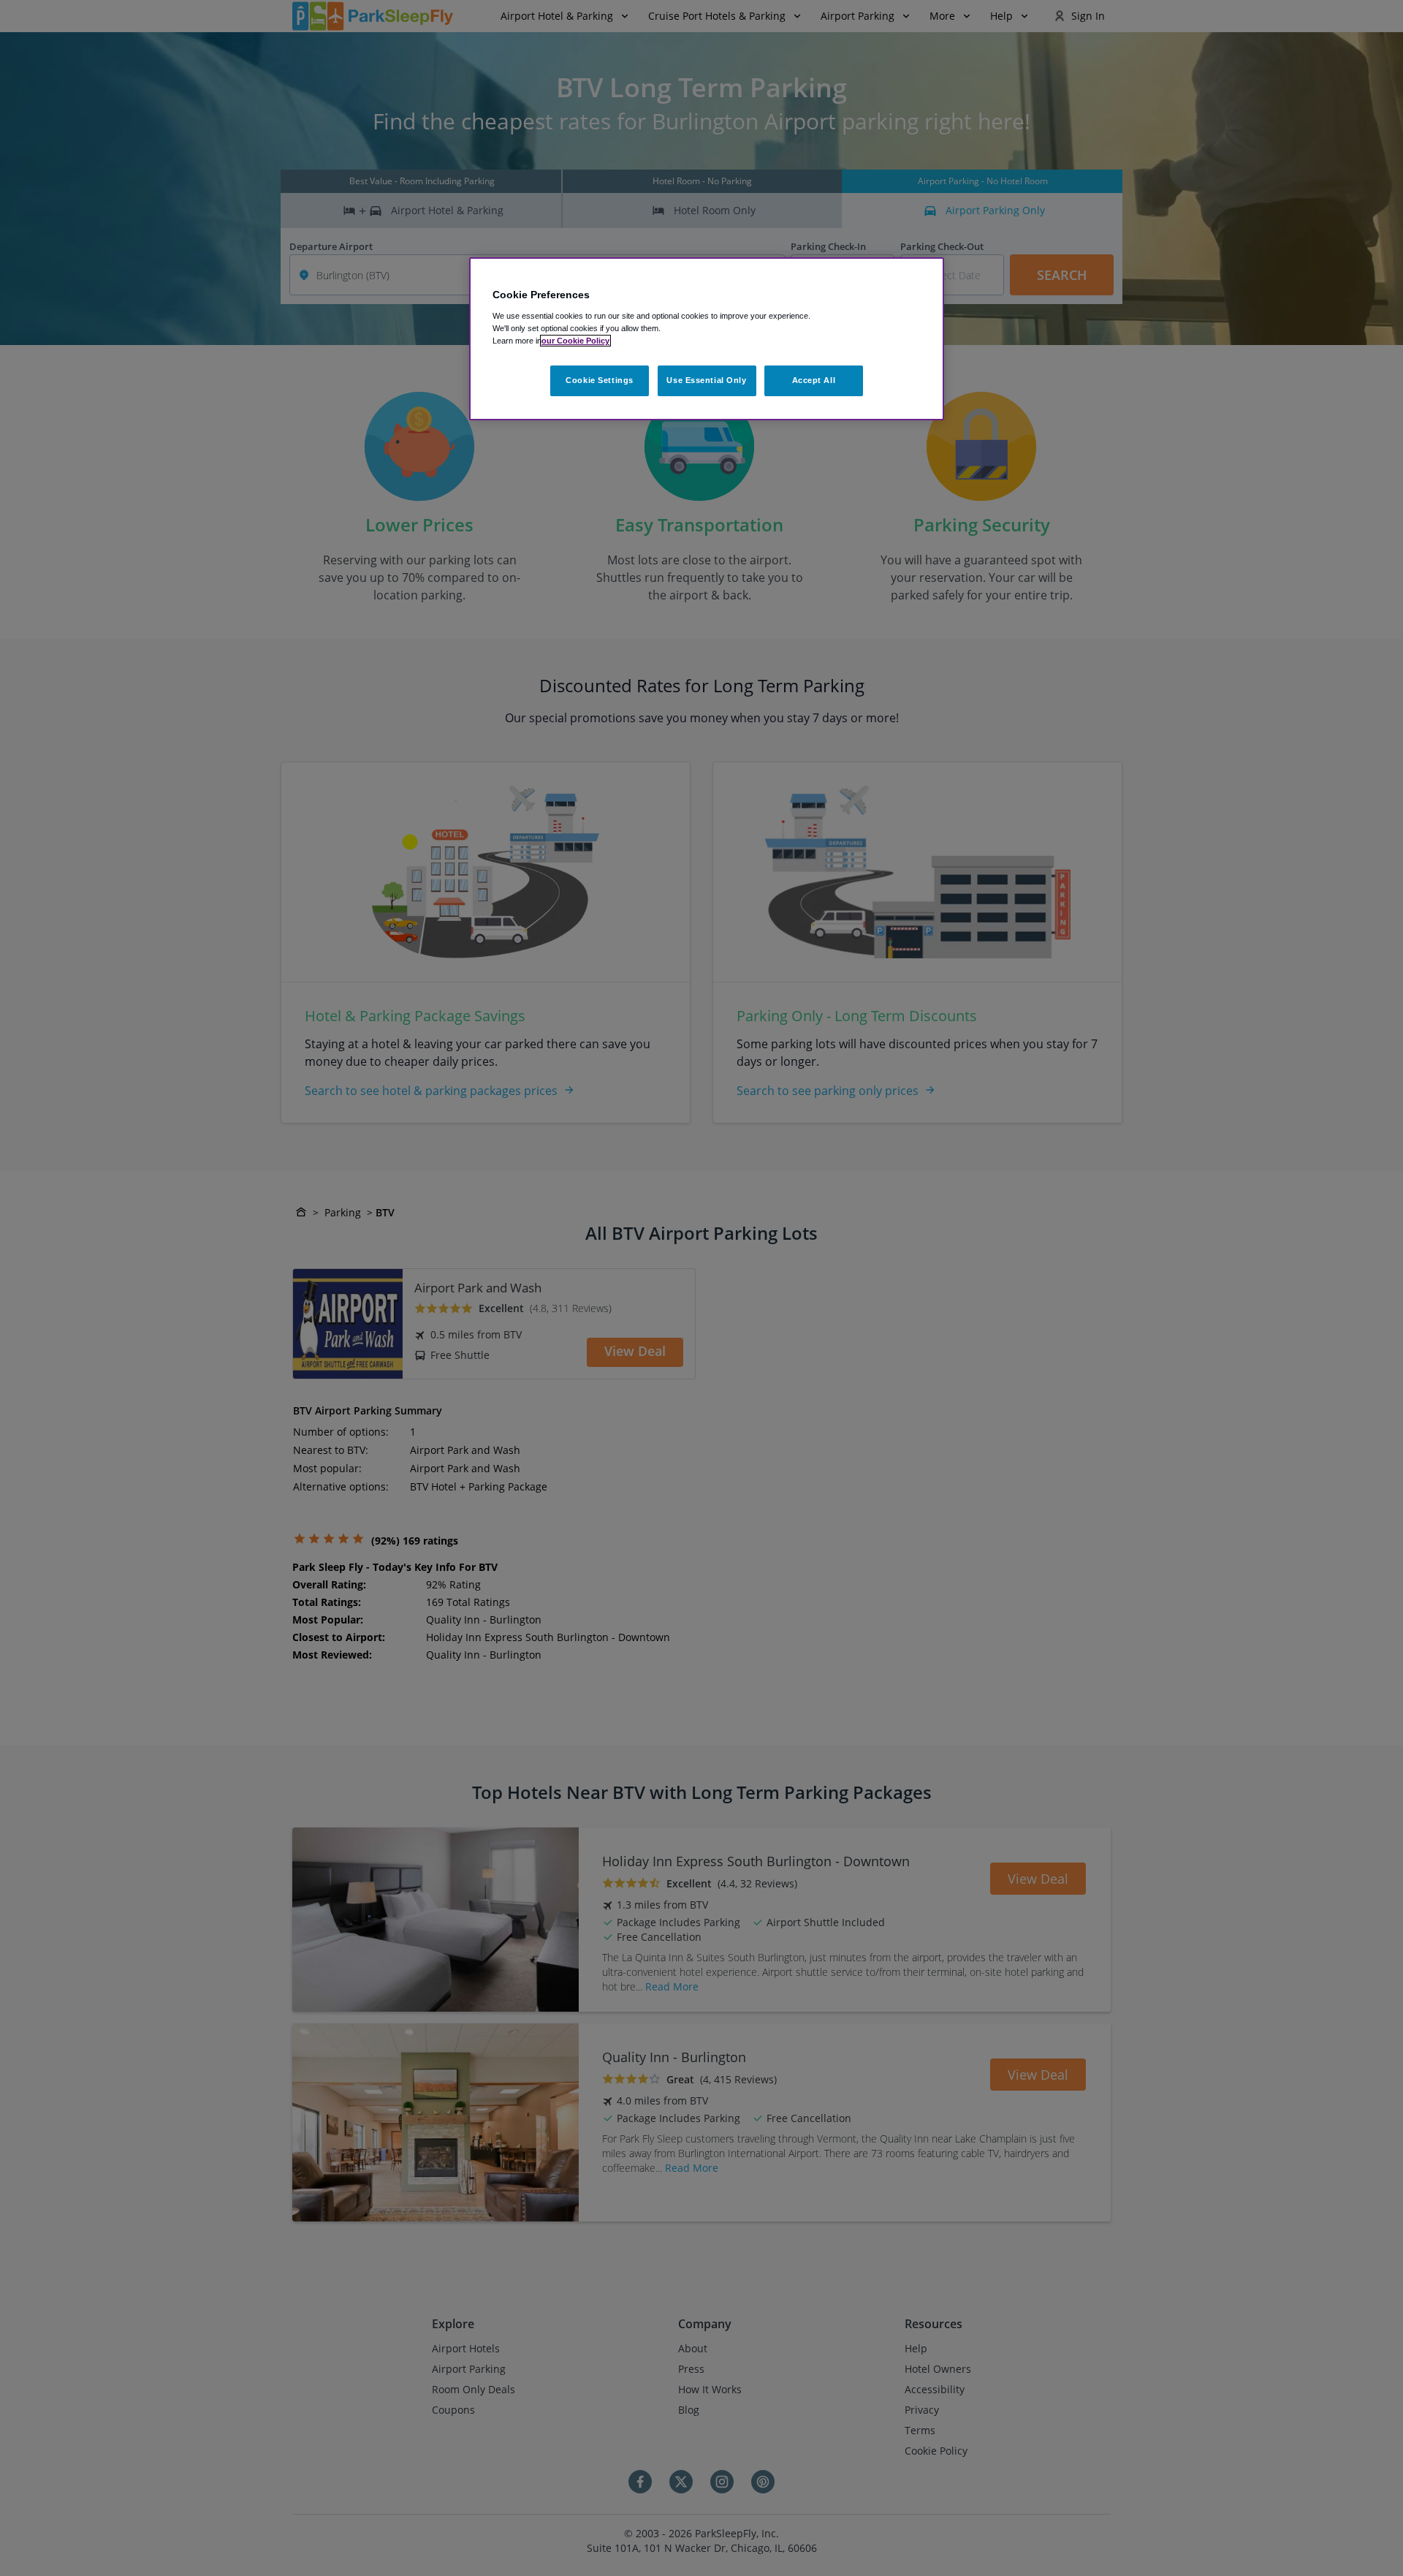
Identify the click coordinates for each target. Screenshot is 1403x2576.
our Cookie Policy (575, 341)
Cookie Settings (600, 380)
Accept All (814, 380)
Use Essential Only (706, 380)
